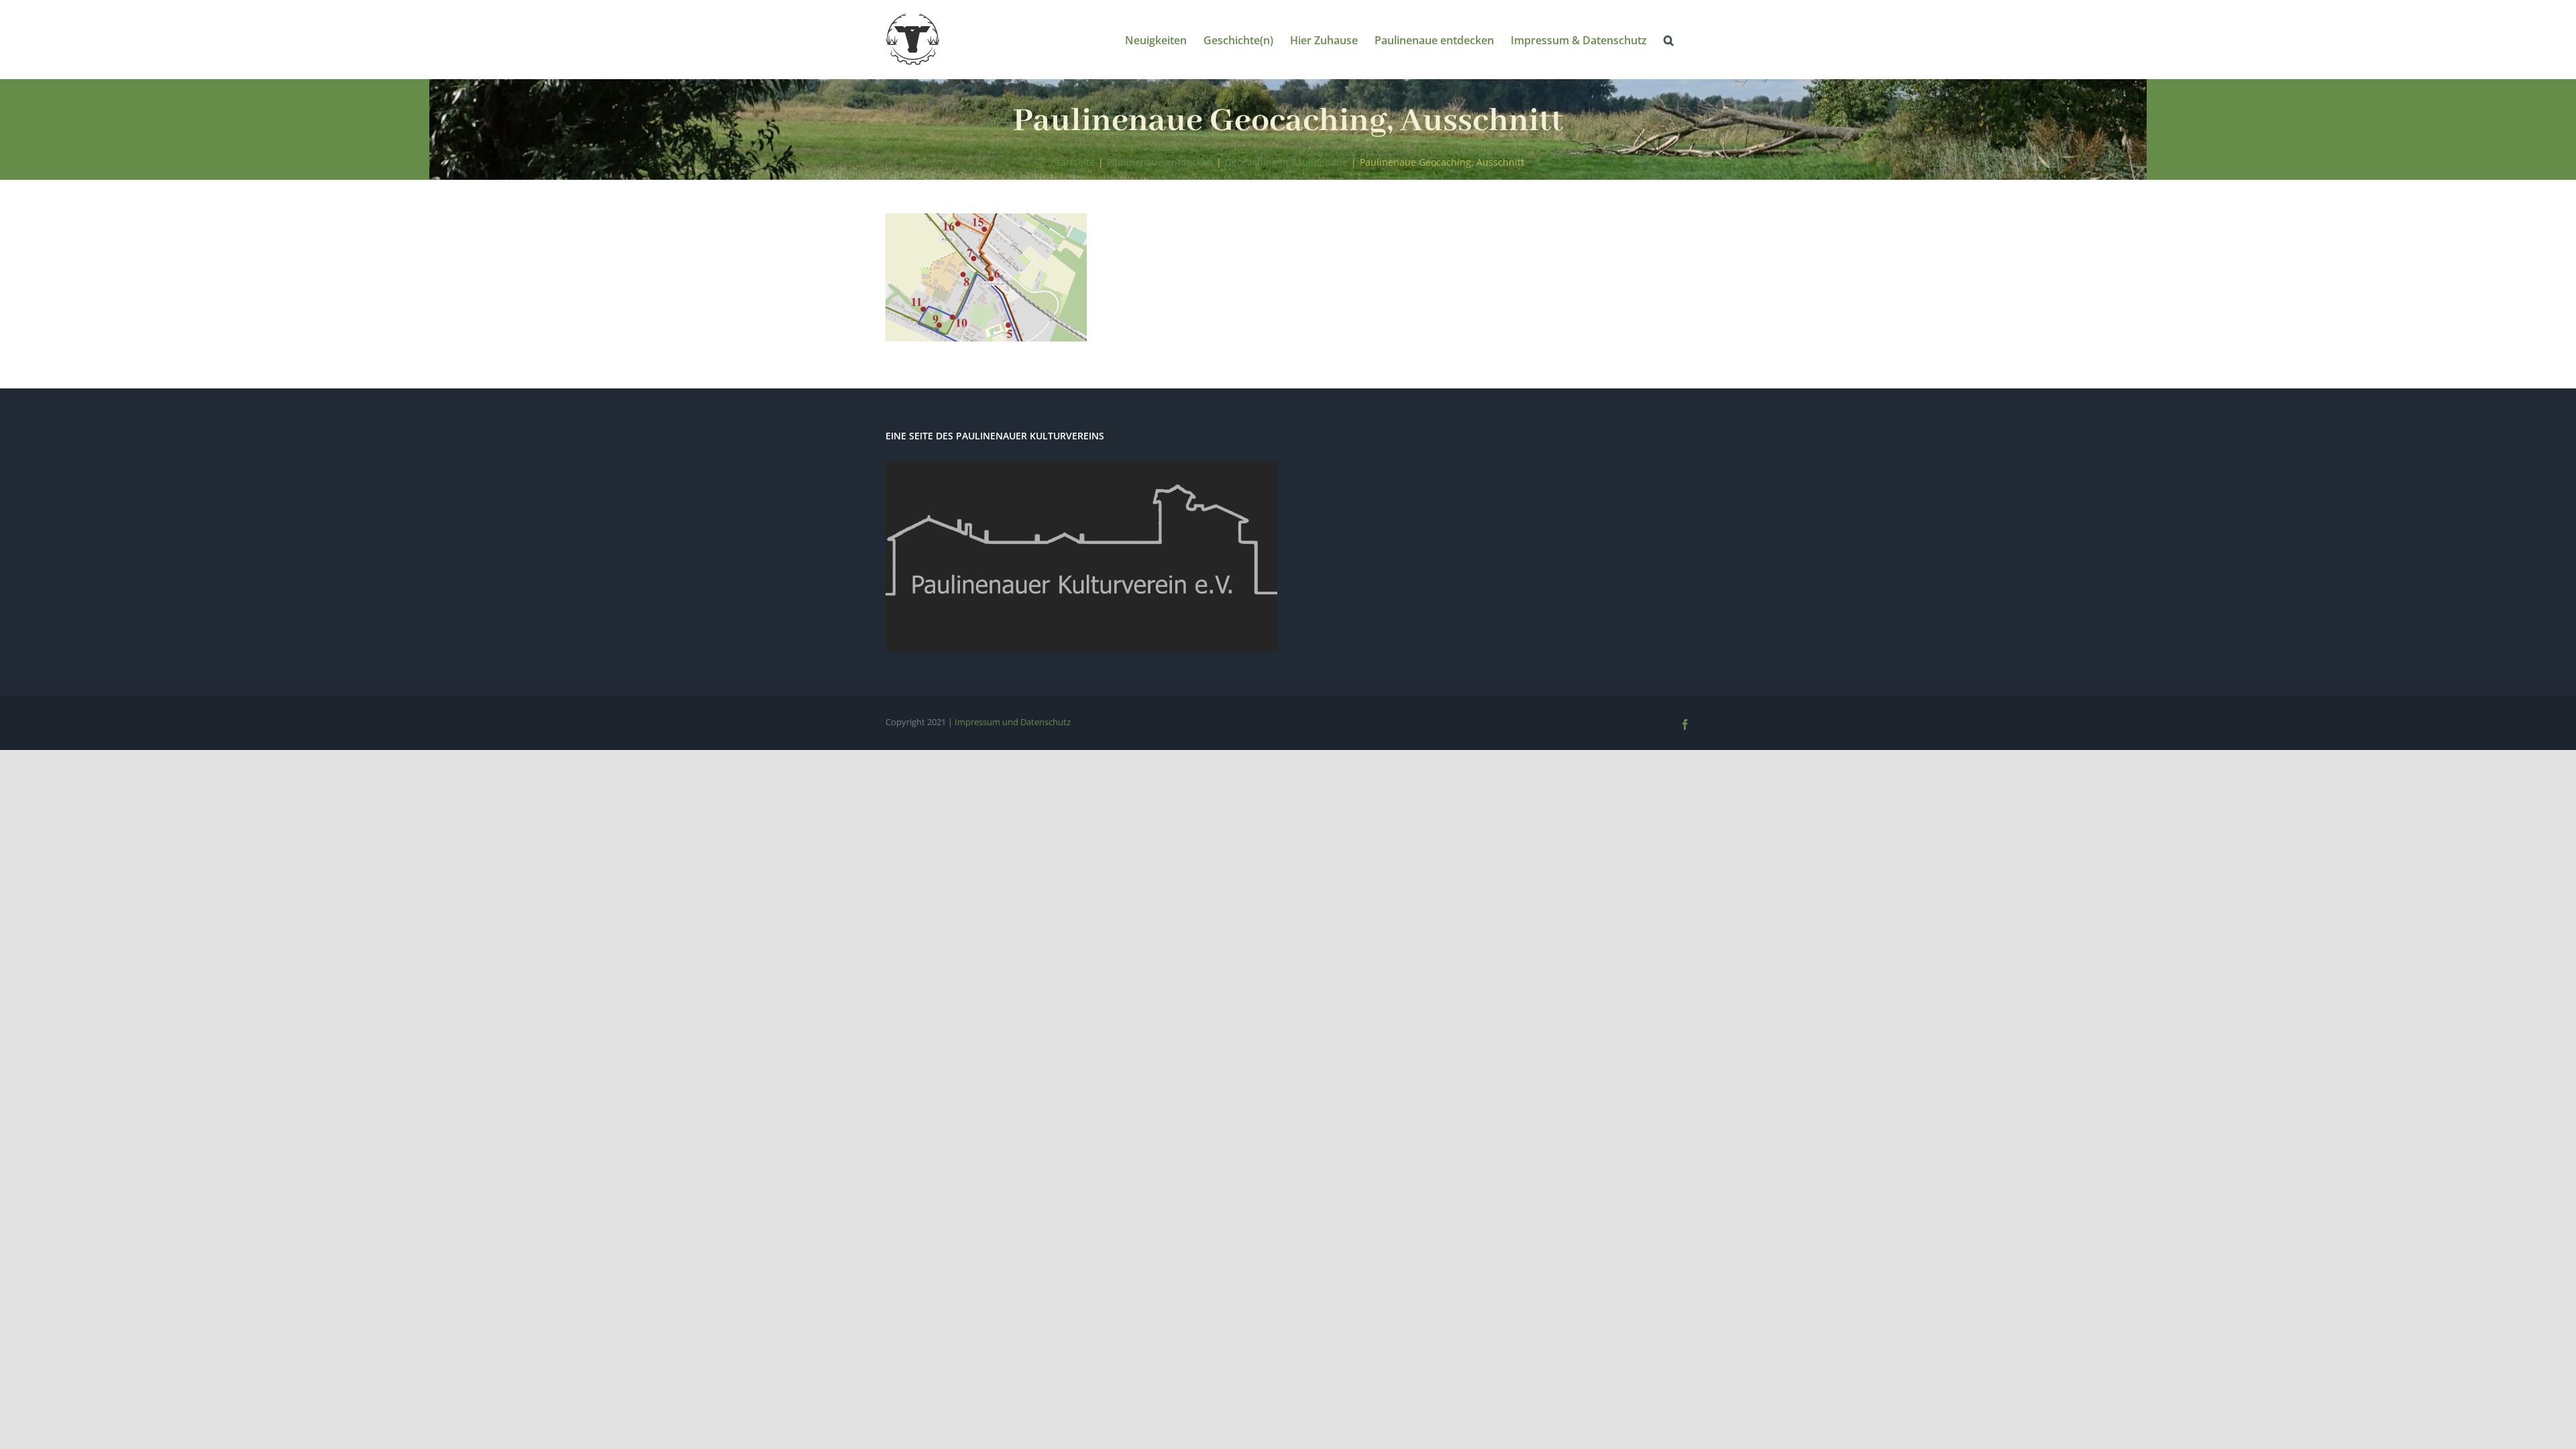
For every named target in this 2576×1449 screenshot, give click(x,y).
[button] (1669, 39)
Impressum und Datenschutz (1013, 722)
